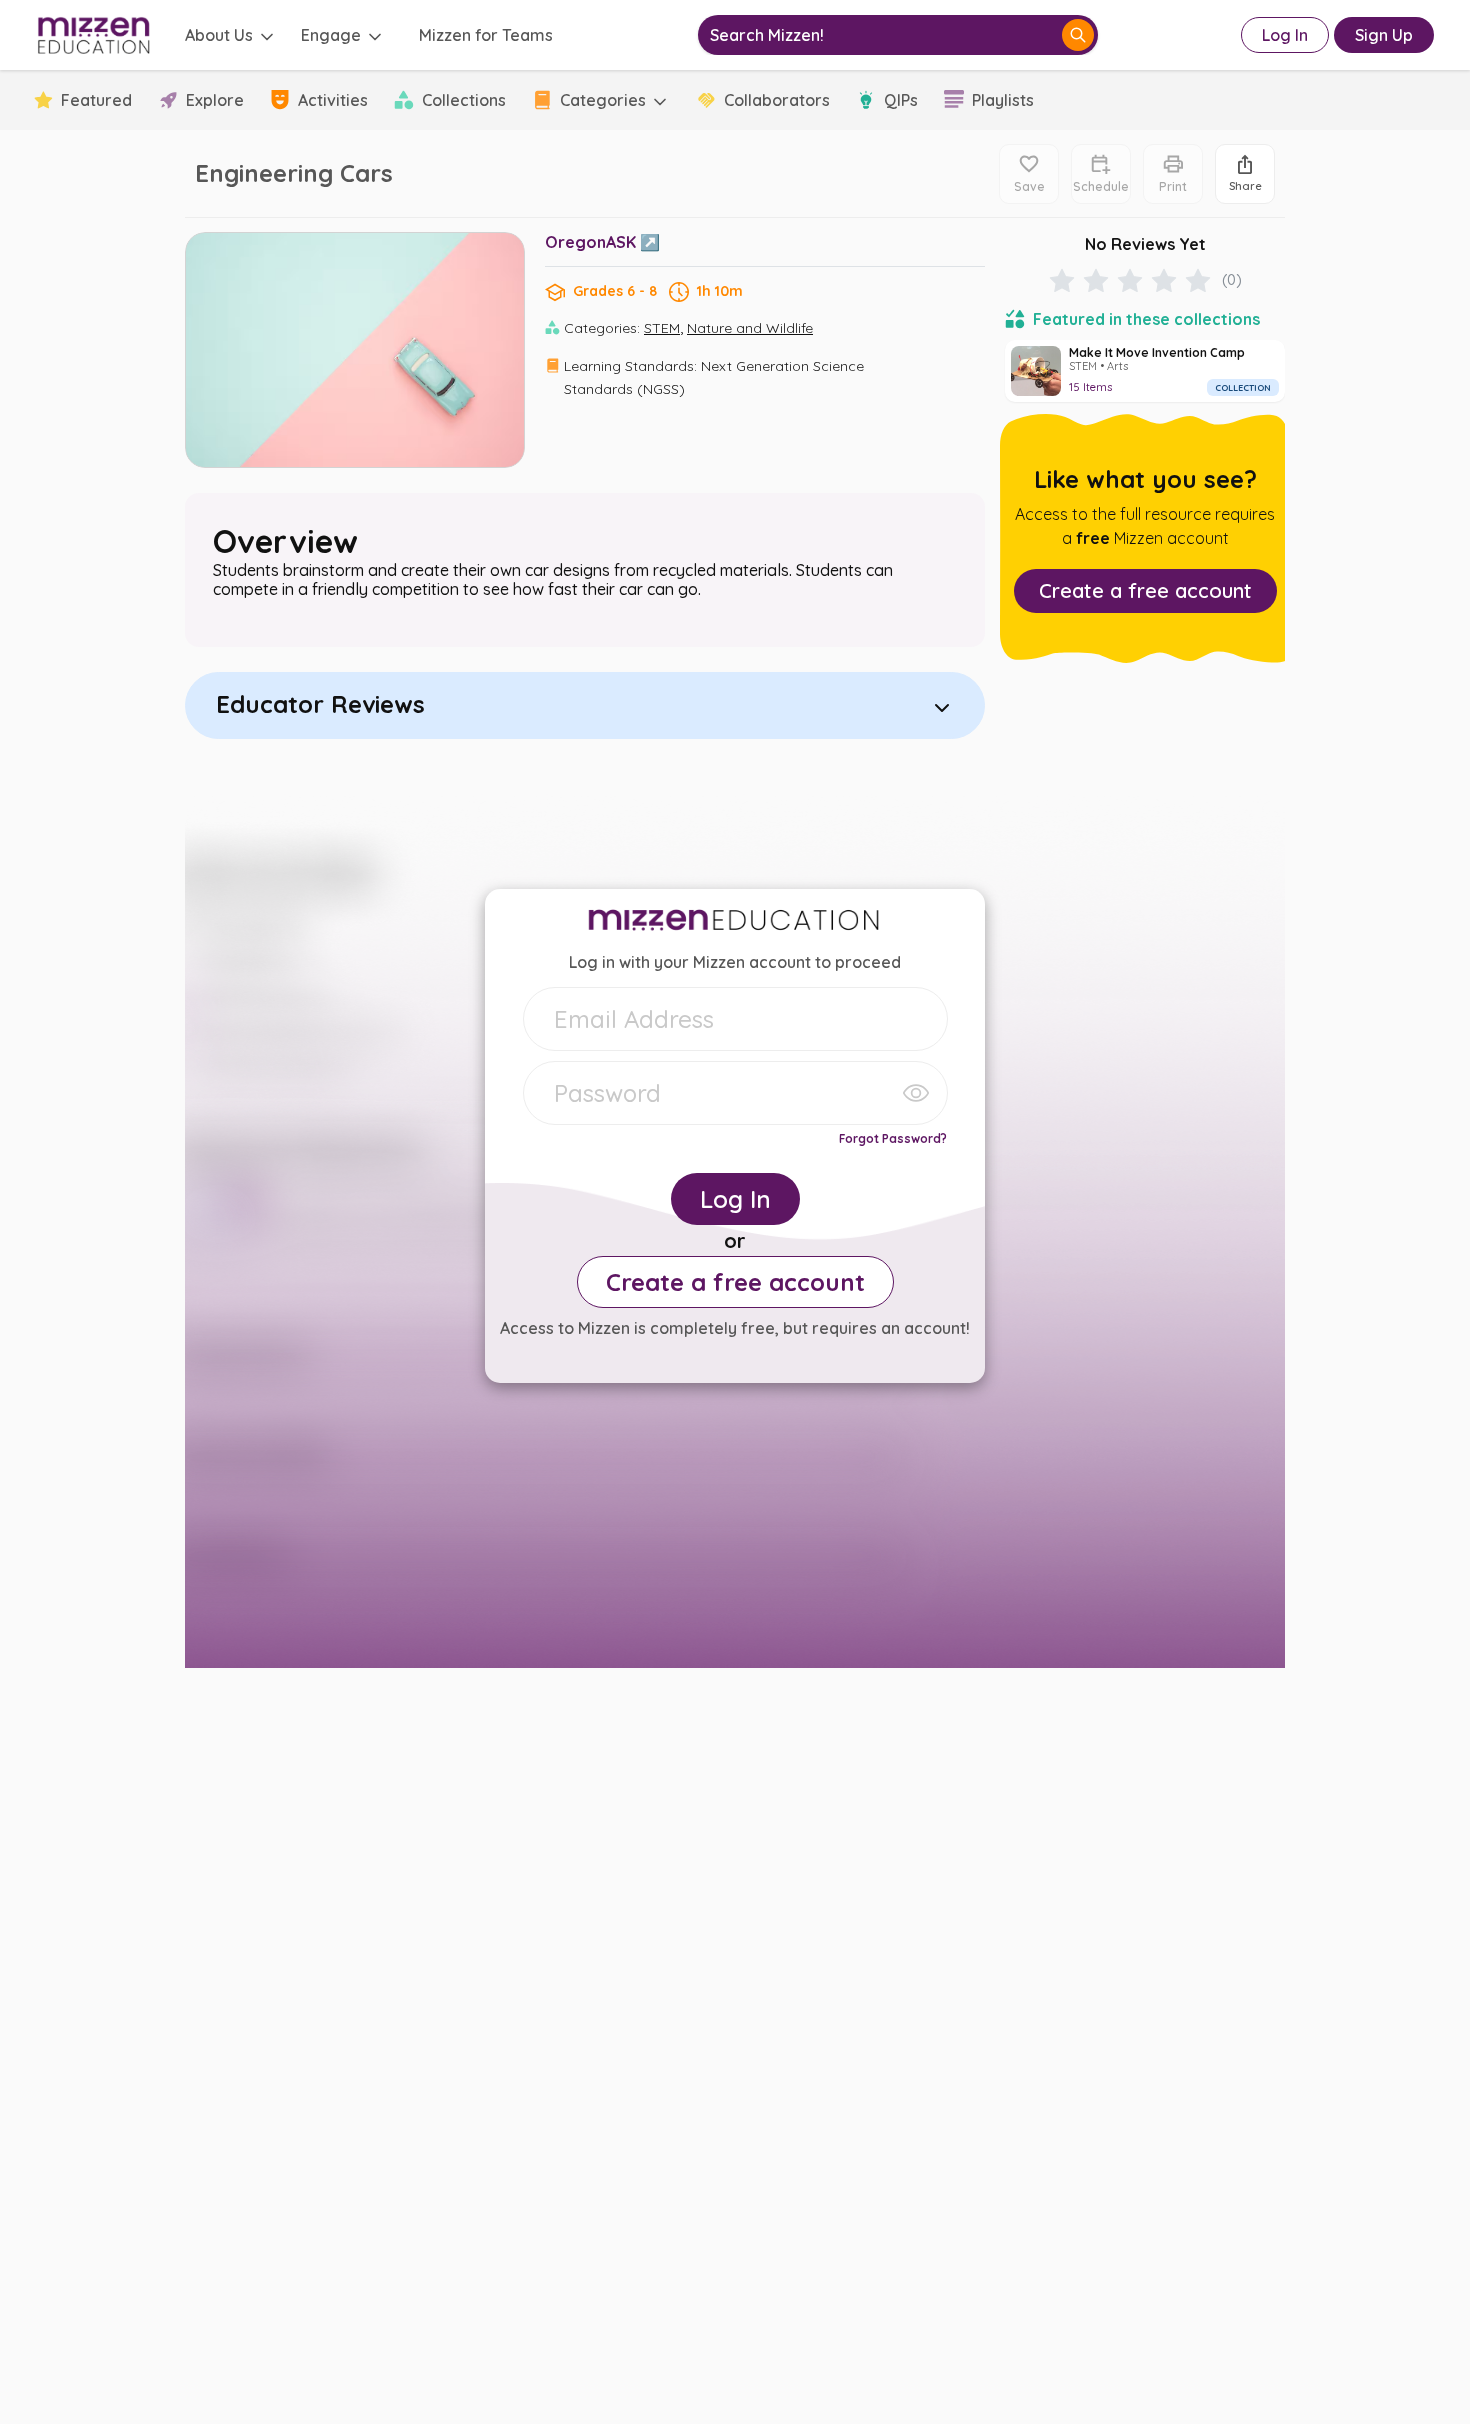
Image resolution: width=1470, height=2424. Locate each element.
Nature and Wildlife (750, 328)
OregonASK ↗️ (602, 242)
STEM (662, 328)
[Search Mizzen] (1078, 35)
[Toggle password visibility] (916, 1093)
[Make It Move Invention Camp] (1145, 371)
